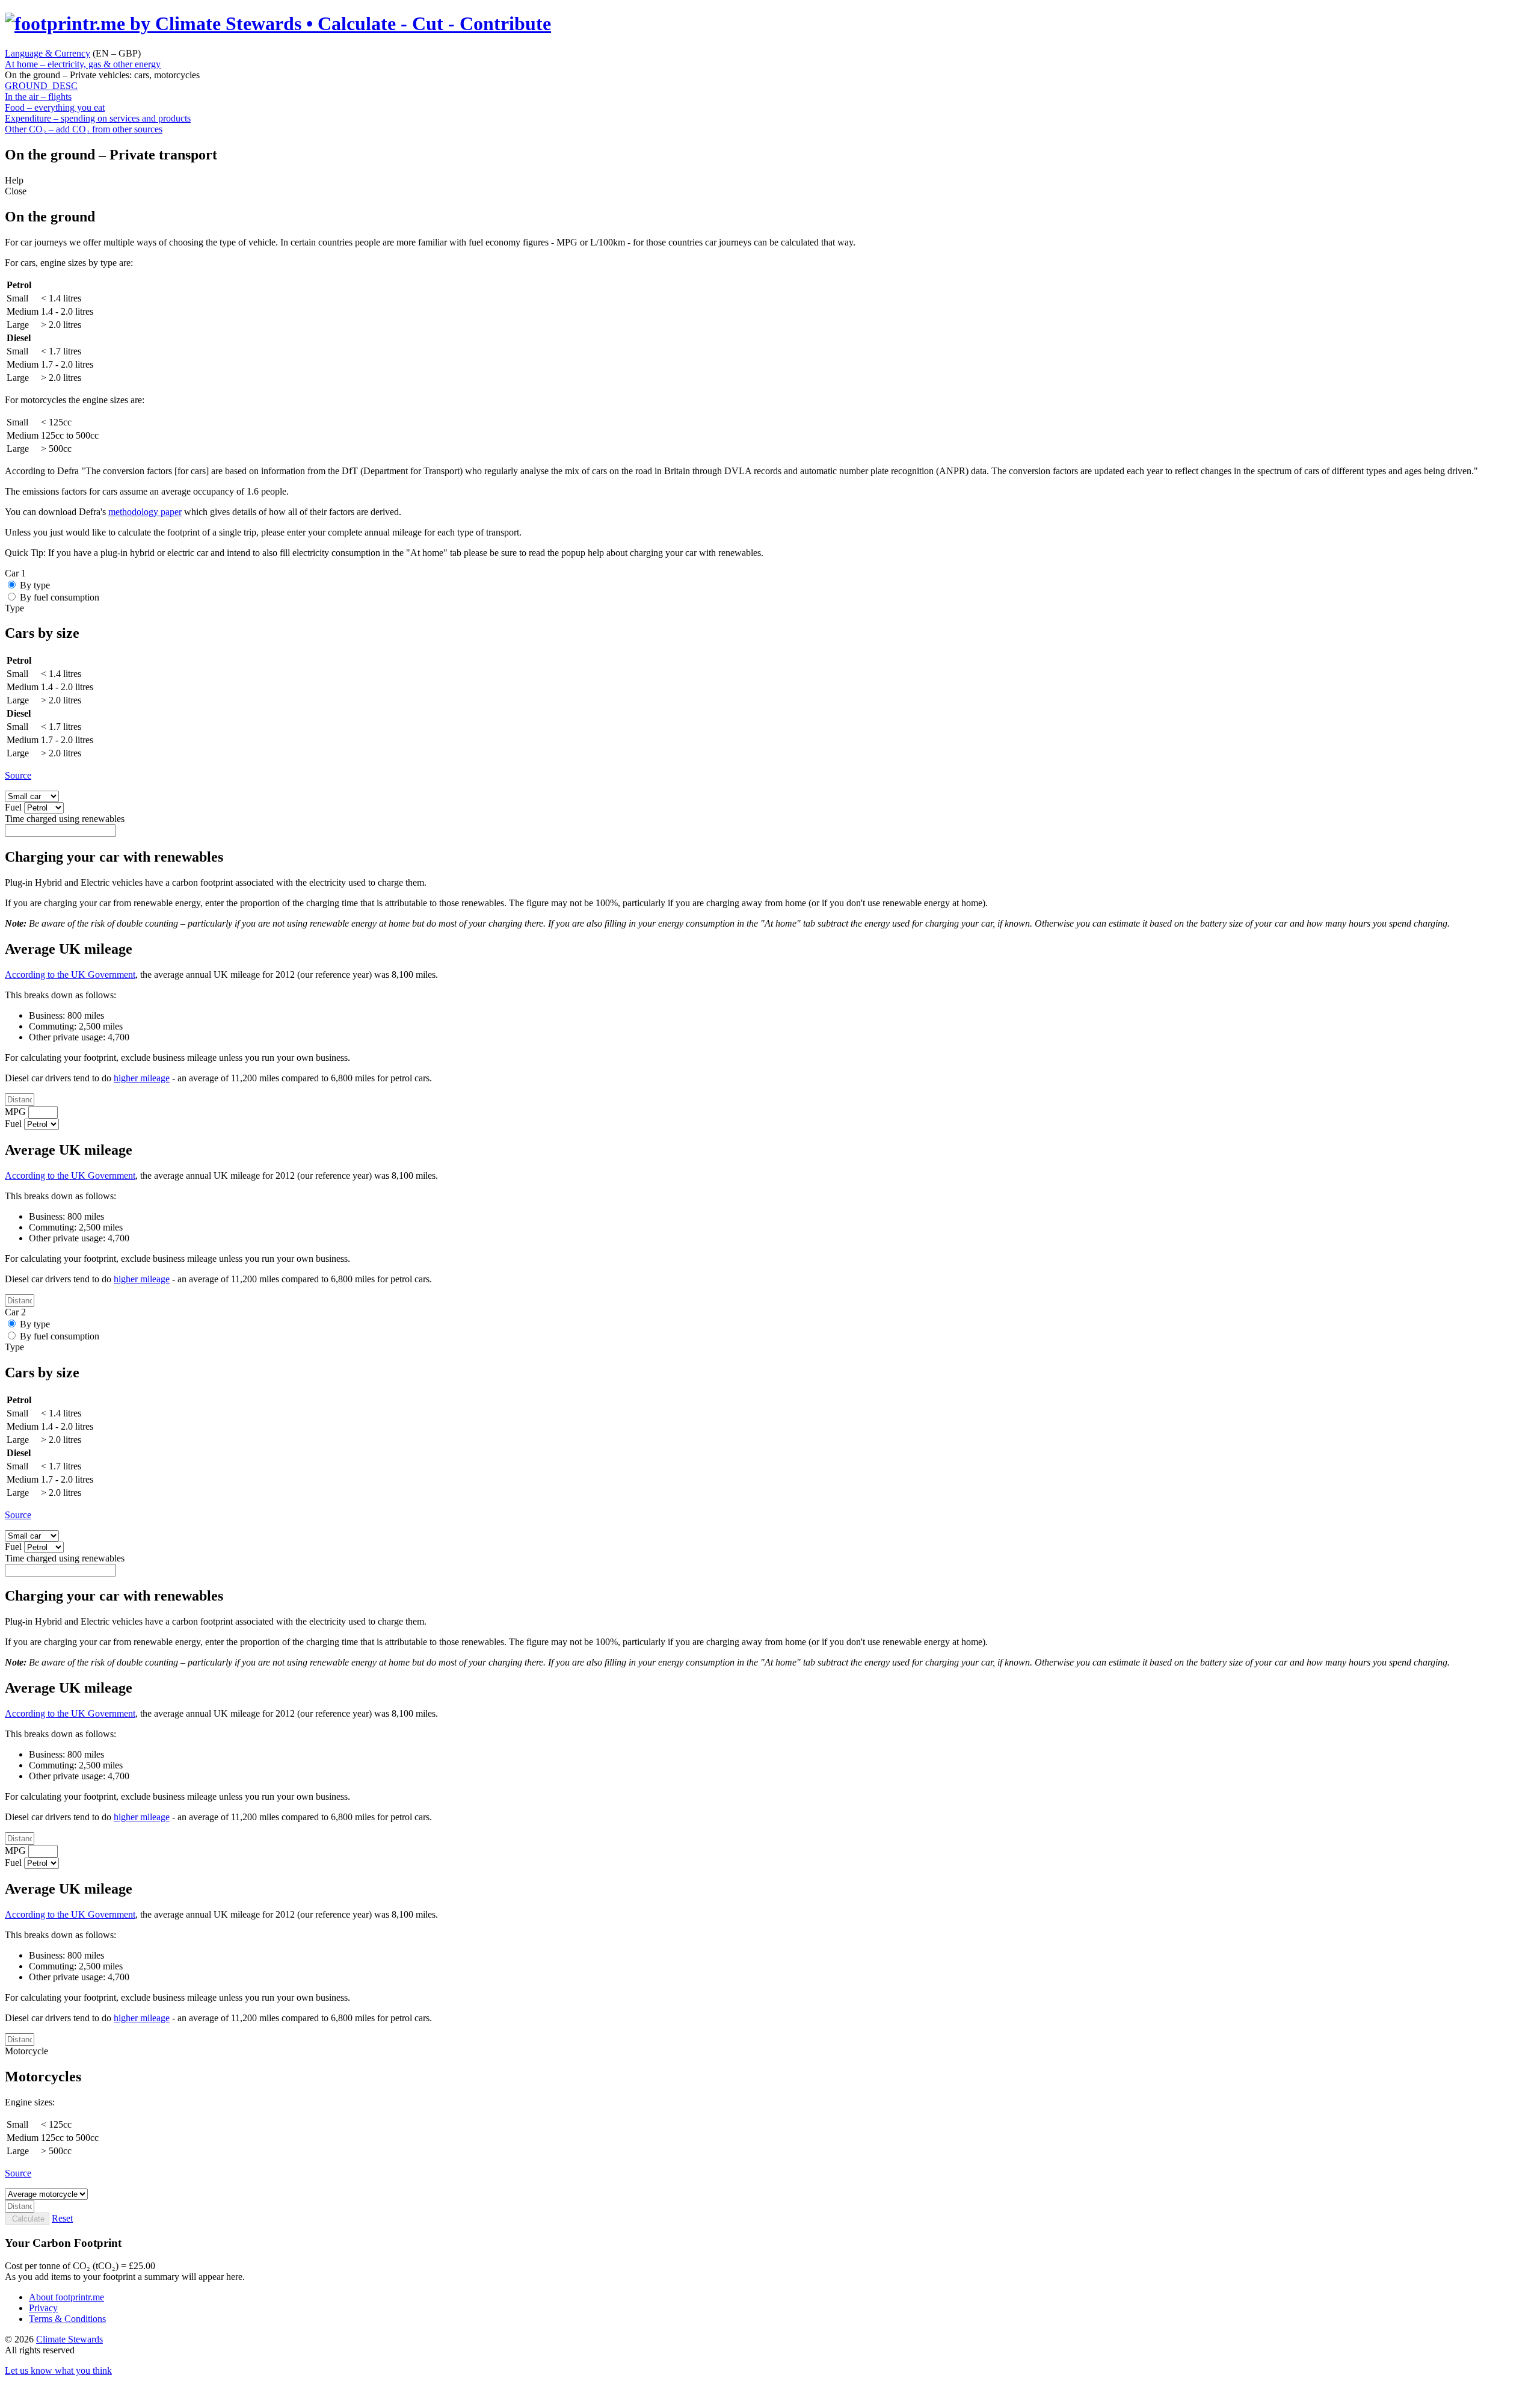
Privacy (43, 2308)
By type (35, 585)
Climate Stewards (69, 2339)
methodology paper (145, 512)
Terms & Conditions (67, 2319)
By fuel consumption (60, 597)
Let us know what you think (58, 2370)
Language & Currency (48, 53)
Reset (62, 2218)
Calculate (27, 2219)
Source (18, 775)
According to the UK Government (70, 974)
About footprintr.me (66, 2297)
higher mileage (142, 1078)
